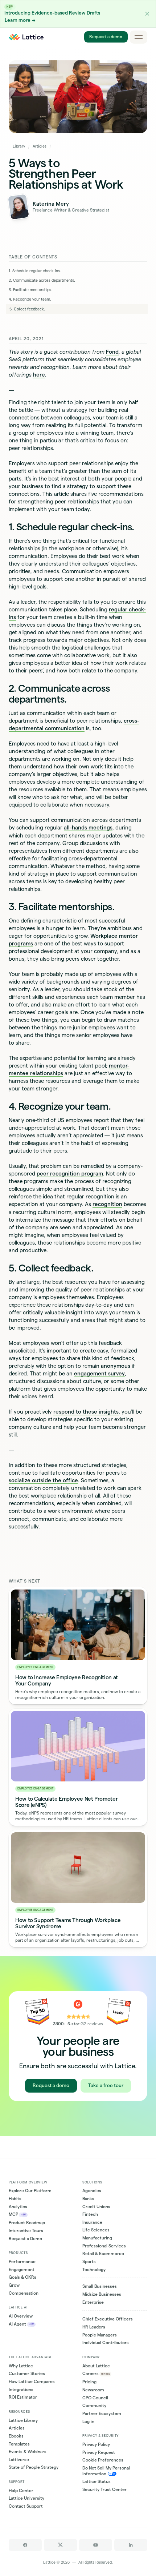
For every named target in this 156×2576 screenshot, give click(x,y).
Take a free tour (106, 2085)
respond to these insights (86, 1412)
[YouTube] (96, 2545)
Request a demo (106, 37)
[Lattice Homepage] (26, 37)
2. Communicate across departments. (42, 280)
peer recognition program (70, 1174)
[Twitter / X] (60, 2545)
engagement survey (99, 1373)
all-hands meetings (88, 827)
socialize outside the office (43, 1480)
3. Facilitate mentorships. (30, 290)
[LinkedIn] (131, 2545)
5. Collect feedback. (27, 309)
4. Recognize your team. (30, 299)
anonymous (116, 1366)
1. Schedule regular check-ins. (35, 271)
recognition (107, 1204)
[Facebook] (25, 2545)
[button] (147, 14)
